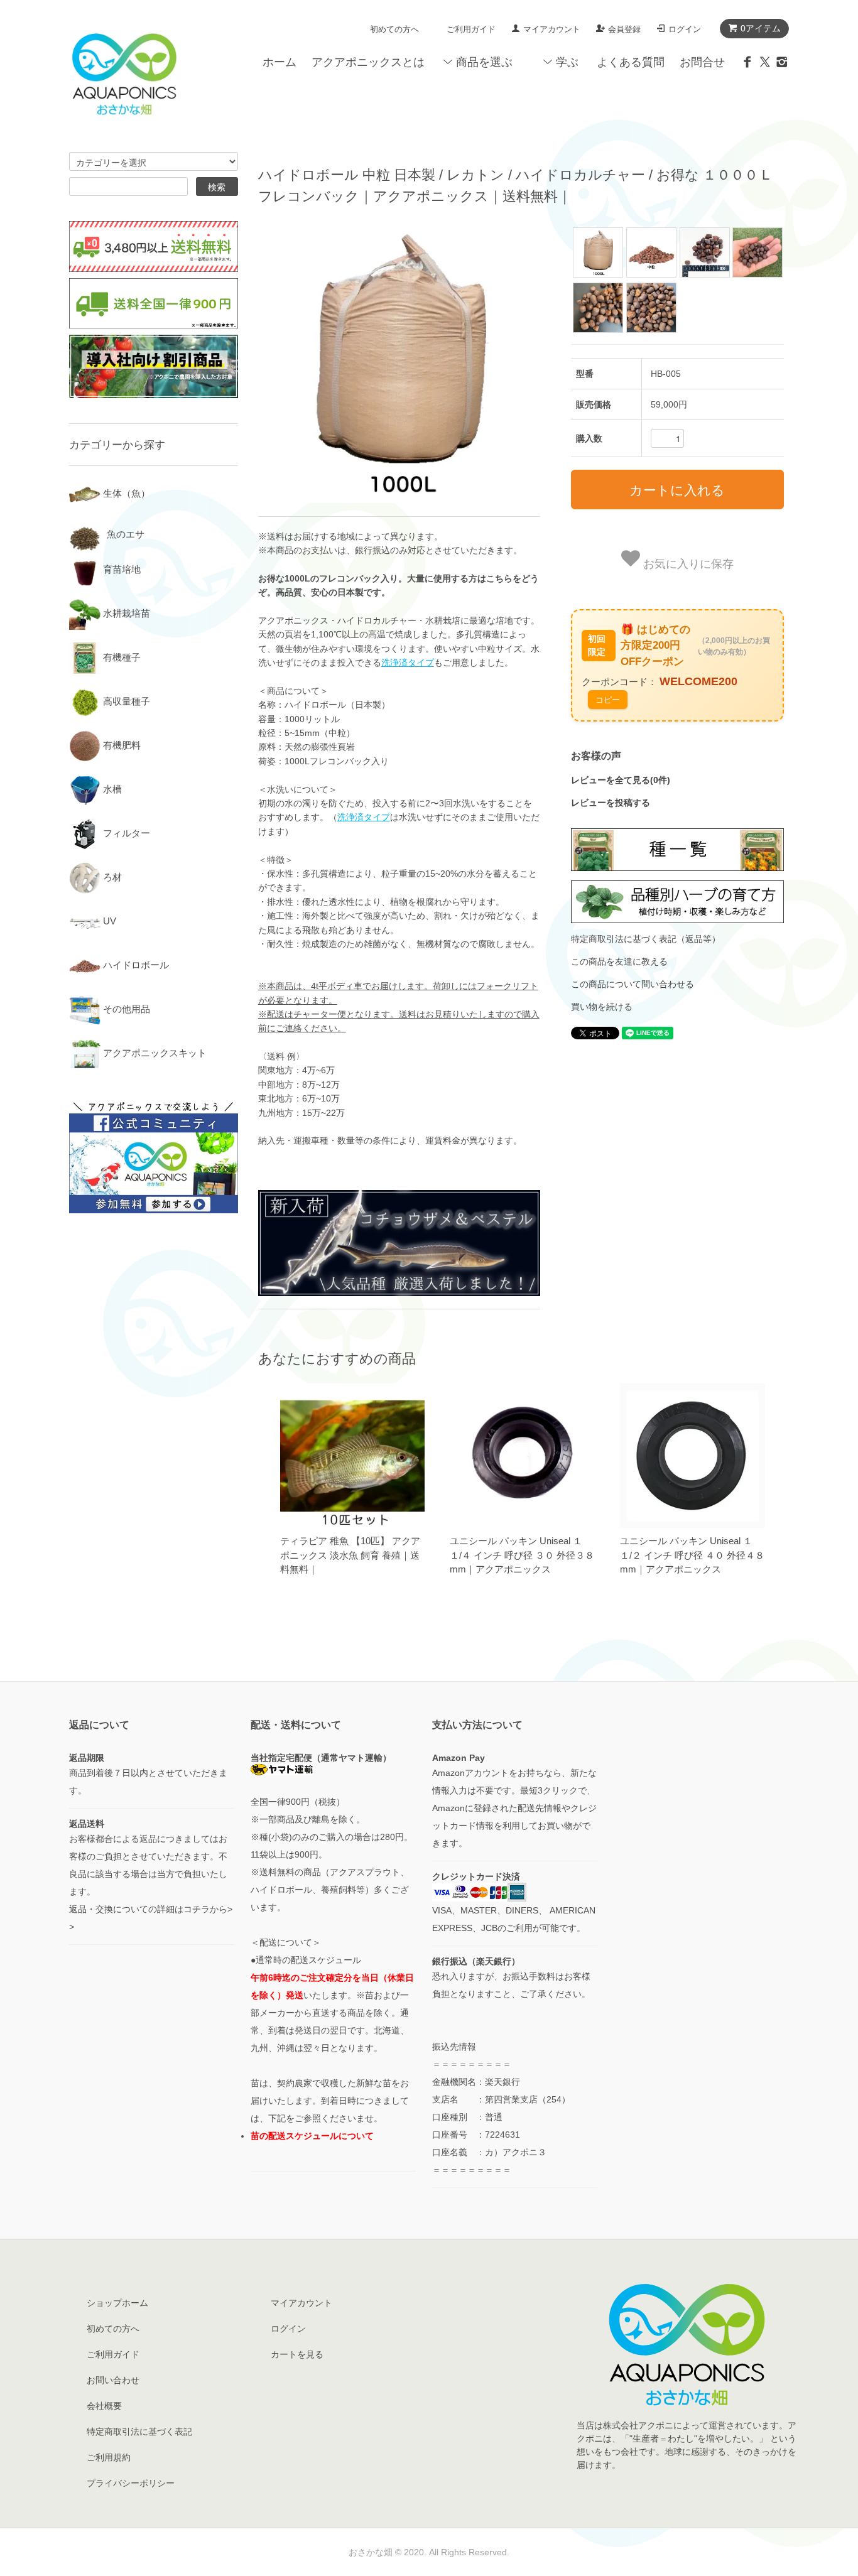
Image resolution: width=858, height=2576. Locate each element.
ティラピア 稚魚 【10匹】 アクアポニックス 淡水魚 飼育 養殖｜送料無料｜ (350, 1555)
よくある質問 (631, 62)
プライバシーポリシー (131, 2483)
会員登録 (624, 29)
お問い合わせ (113, 2380)
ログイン (685, 29)
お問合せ (702, 62)
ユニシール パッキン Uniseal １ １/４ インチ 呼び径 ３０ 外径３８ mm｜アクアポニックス (522, 1555)
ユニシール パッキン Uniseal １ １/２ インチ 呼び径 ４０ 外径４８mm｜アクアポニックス (692, 1555)
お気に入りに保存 (687, 563)
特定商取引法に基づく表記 (139, 2432)
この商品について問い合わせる (633, 984)
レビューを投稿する (611, 803)
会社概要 (104, 2406)
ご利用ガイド (471, 29)
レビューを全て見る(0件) (621, 780)
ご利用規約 (109, 2457)
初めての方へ (394, 29)
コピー (608, 699)
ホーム (280, 62)
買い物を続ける (602, 1007)
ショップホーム (117, 2303)
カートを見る (297, 2354)
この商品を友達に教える (619, 961)
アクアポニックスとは (368, 62)
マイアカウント (552, 29)
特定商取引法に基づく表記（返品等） (646, 939)
